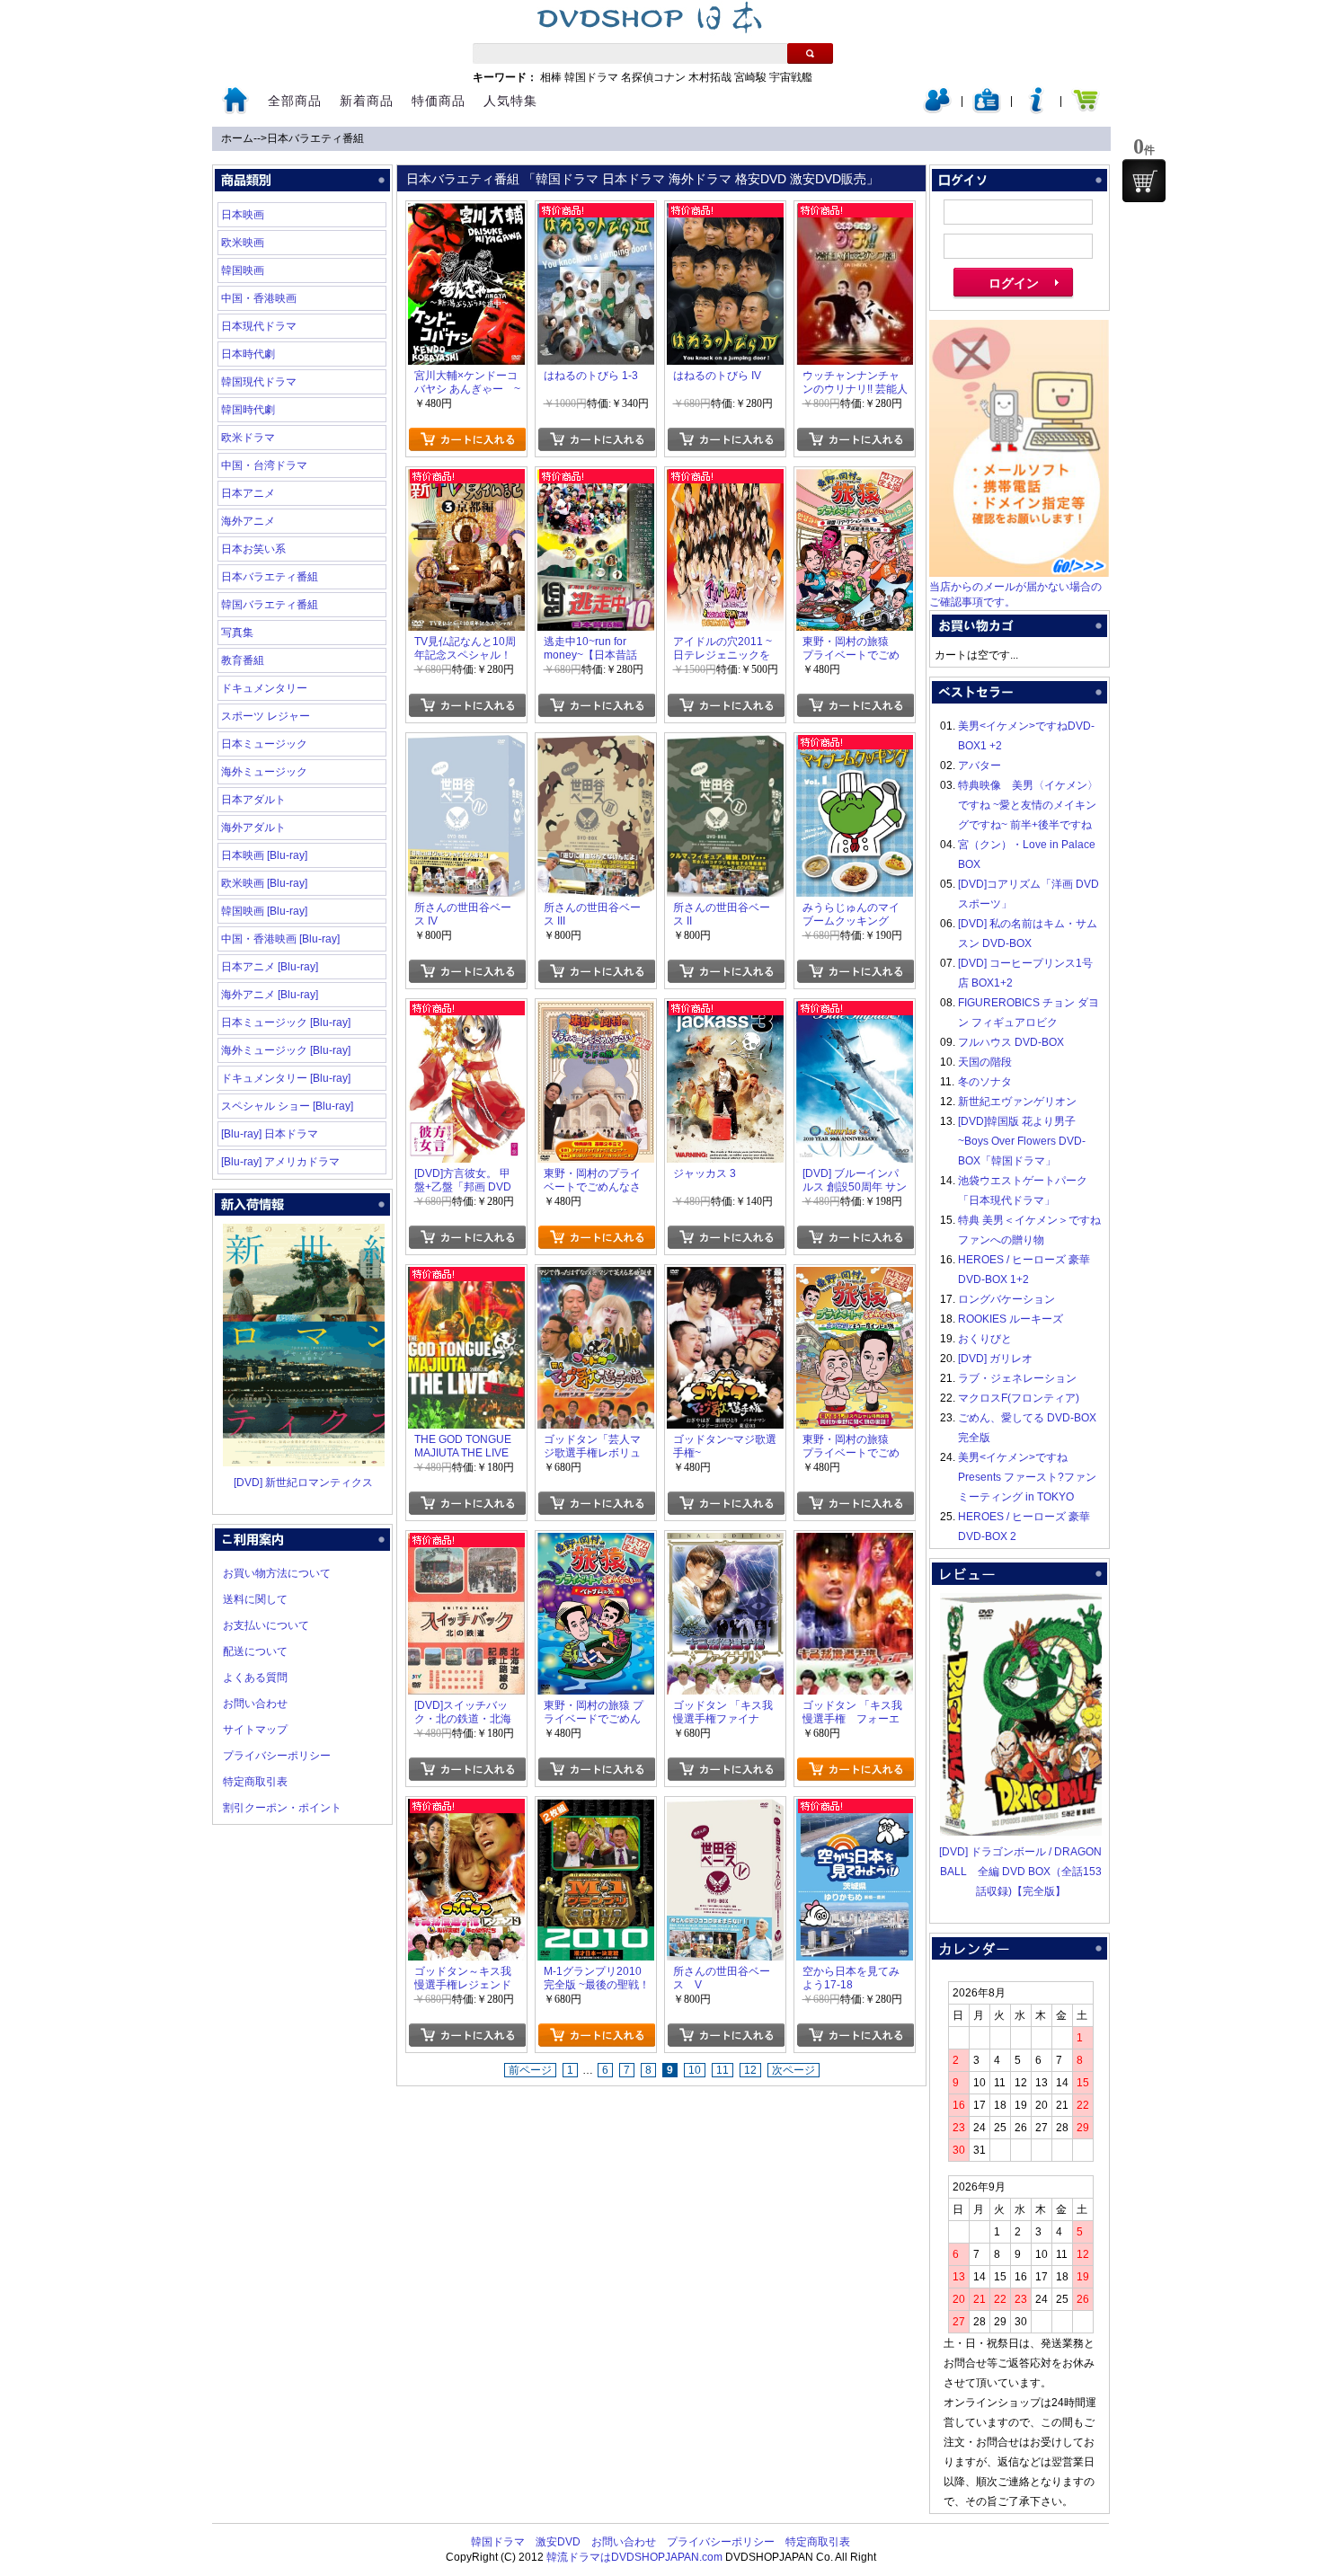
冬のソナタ (985, 1082)
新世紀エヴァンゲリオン (1017, 1102)
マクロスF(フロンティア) (1019, 1398)
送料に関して (255, 1599)
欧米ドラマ (248, 438)
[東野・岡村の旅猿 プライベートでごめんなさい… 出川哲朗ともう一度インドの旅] (855, 1277)
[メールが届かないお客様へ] (1019, 573)
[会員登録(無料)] (987, 110)
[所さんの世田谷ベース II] (725, 745)
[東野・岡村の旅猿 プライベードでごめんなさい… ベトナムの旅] (596, 1543)
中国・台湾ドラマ (264, 465)
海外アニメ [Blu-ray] (270, 995)
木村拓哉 (710, 77)
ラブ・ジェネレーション (1017, 1378)
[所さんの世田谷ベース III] (596, 745)
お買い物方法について (277, 1573)
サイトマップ (255, 1730)
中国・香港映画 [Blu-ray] (280, 939)
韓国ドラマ (591, 77)
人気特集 (510, 101)
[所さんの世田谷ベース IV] (466, 745)
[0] (1144, 181)
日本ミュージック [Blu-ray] (286, 1022)
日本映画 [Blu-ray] (264, 855)
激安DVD (558, 2542)
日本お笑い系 (253, 549)
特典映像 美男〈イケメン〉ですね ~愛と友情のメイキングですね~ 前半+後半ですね (1028, 805)
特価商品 (439, 101)
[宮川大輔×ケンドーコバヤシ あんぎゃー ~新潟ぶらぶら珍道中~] (466, 213)
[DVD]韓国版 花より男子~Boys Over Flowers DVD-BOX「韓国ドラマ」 (1022, 1141)
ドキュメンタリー (264, 688)
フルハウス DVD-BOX (1011, 1042)
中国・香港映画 (259, 298)
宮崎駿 (750, 77)
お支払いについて (266, 1625)
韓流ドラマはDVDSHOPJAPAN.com (634, 2557)
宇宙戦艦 (791, 77)
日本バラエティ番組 (315, 138)
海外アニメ (248, 521)
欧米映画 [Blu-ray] (264, 883)
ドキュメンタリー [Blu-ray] (286, 1078)
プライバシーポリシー (277, 1756)
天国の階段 (985, 1062)
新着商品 (367, 101)
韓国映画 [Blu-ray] (264, 911)
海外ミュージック (264, 772)
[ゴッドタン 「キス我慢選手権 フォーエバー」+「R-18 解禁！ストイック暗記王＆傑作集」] (855, 1543)
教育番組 (243, 660)
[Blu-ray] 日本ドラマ (270, 1134)
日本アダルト (253, 800)
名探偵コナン (653, 77)
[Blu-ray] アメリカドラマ (280, 1162)
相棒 (551, 77)
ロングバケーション (1006, 1299)
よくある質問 (255, 1677)
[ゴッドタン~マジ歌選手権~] (725, 1277)
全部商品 (295, 101)
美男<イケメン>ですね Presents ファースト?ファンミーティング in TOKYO (1027, 1477)
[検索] (810, 53)
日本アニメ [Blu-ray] (270, 967)
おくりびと (985, 1339)
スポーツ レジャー (266, 716)
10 (695, 2070)
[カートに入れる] (467, 439)
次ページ (793, 2070)
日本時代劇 (248, 354)
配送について (255, 1651)
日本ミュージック (264, 744)
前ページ (530, 2070)
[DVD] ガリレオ (995, 1359)
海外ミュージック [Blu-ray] (286, 1050)
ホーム (237, 138)
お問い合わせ (255, 1704)
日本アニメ (248, 493)
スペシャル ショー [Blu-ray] (287, 1106)
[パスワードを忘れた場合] (1036, 110)
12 (750, 2070)
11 (723, 2070)
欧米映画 (243, 243)
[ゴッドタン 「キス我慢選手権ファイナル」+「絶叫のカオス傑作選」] (725, 1543)
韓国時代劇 (248, 410)
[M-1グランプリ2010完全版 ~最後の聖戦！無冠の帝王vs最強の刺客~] (596, 1809)
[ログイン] (937, 110)
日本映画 (243, 215)
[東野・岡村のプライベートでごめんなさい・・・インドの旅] (596, 1011)
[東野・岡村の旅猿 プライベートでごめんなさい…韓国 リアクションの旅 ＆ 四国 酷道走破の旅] (855, 479)
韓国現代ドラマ (259, 382)
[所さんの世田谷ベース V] (725, 1809)
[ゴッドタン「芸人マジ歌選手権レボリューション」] (596, 1277)
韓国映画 (243, 270)
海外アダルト (253, 828)
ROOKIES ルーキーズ (1011, 1319)
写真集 (237, 633)
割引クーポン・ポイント (282, 1808)
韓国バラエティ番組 (270, 605)
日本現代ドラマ (259, 326)
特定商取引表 (255, 1782)
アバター (980, 766)
